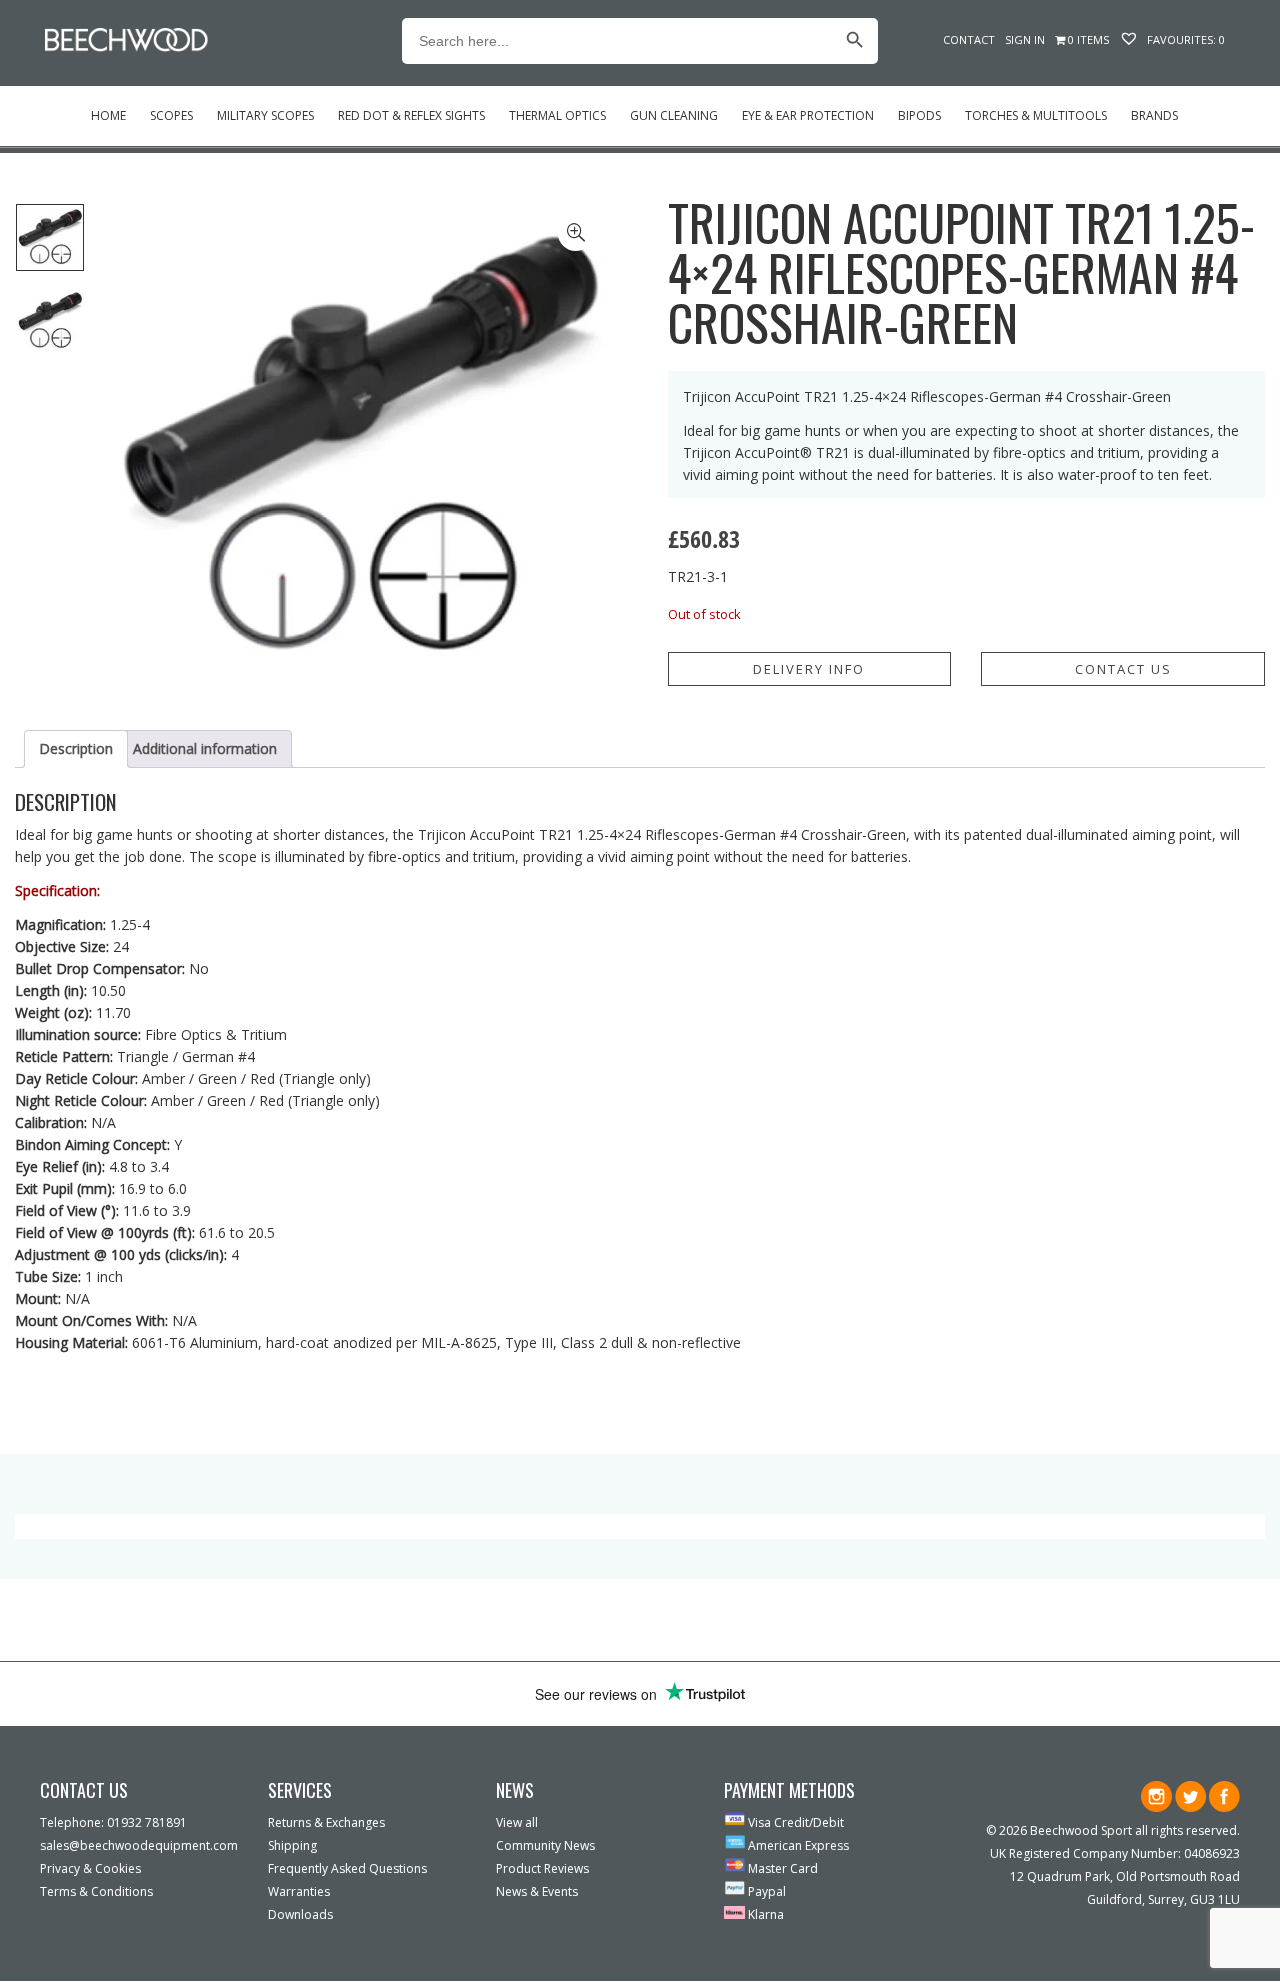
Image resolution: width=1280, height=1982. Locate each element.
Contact (969, 39)
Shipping (292, 1845)
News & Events (537, 1891)
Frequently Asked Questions (347, 1868)
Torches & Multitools (1036, 115)
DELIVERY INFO (809, 669)
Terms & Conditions (96, 1891)
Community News (545, 1845)
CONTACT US (1123, 669)
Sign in (1025, 39)
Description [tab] (76, 748)
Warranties (299, 1891)
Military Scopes (265, 115)
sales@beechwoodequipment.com (139, 1845)
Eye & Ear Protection (808, 115)
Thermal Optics (557, 115)
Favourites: (1184, 39)
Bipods (919, 115)
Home (108, 115)
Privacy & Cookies (90, 1868)
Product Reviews (542, 1868)
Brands (1154, 115)
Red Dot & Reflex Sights (411, 115)
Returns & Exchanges (326, 1822)
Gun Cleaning (674, 115)
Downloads (300, 1914)
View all (517, 1822)
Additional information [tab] (205, 748)
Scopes (171, 115)
